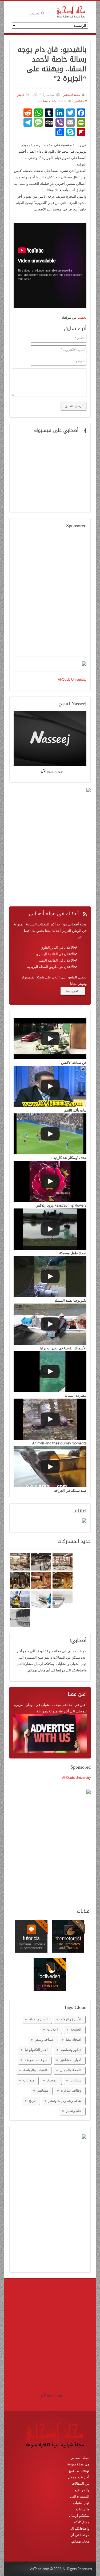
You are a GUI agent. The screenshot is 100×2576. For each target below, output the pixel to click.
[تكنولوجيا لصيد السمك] (50, 1277)
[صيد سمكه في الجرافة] (50, 1467)
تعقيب (82, 317)
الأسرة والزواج (71, 2019)
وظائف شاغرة (71, 2090)
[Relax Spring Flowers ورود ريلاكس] (50, 1181)
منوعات (29, 2080)
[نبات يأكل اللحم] (50, 1086)
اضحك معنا (74, 2039)
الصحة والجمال (71, 2070)
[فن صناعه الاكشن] (50, 1039)
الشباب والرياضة (35, 2070)
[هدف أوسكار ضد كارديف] (50, 1134)
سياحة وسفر (44, 2039)
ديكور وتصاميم (71, 2050)
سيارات (76, 2080)
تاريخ (32, 2100)
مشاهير (43, 2090)
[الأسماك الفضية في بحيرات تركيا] (50, 1324)
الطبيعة (76, 2029)
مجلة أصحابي (71, 95)
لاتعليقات (44, 101)
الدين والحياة (39, 2019)
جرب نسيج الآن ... (50, 2395)
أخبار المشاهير (71, 2060)
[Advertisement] (50, 596)
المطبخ (52, 2080)
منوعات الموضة (36, 2060)
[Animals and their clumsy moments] (50, 1419)
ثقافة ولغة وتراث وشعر (65, 2100)
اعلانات (53, 2029)
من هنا (71, 991)
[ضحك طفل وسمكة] (50, 1229)
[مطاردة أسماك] (50, 1372)
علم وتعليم (74, 2111)
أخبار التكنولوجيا (36, 2050)
